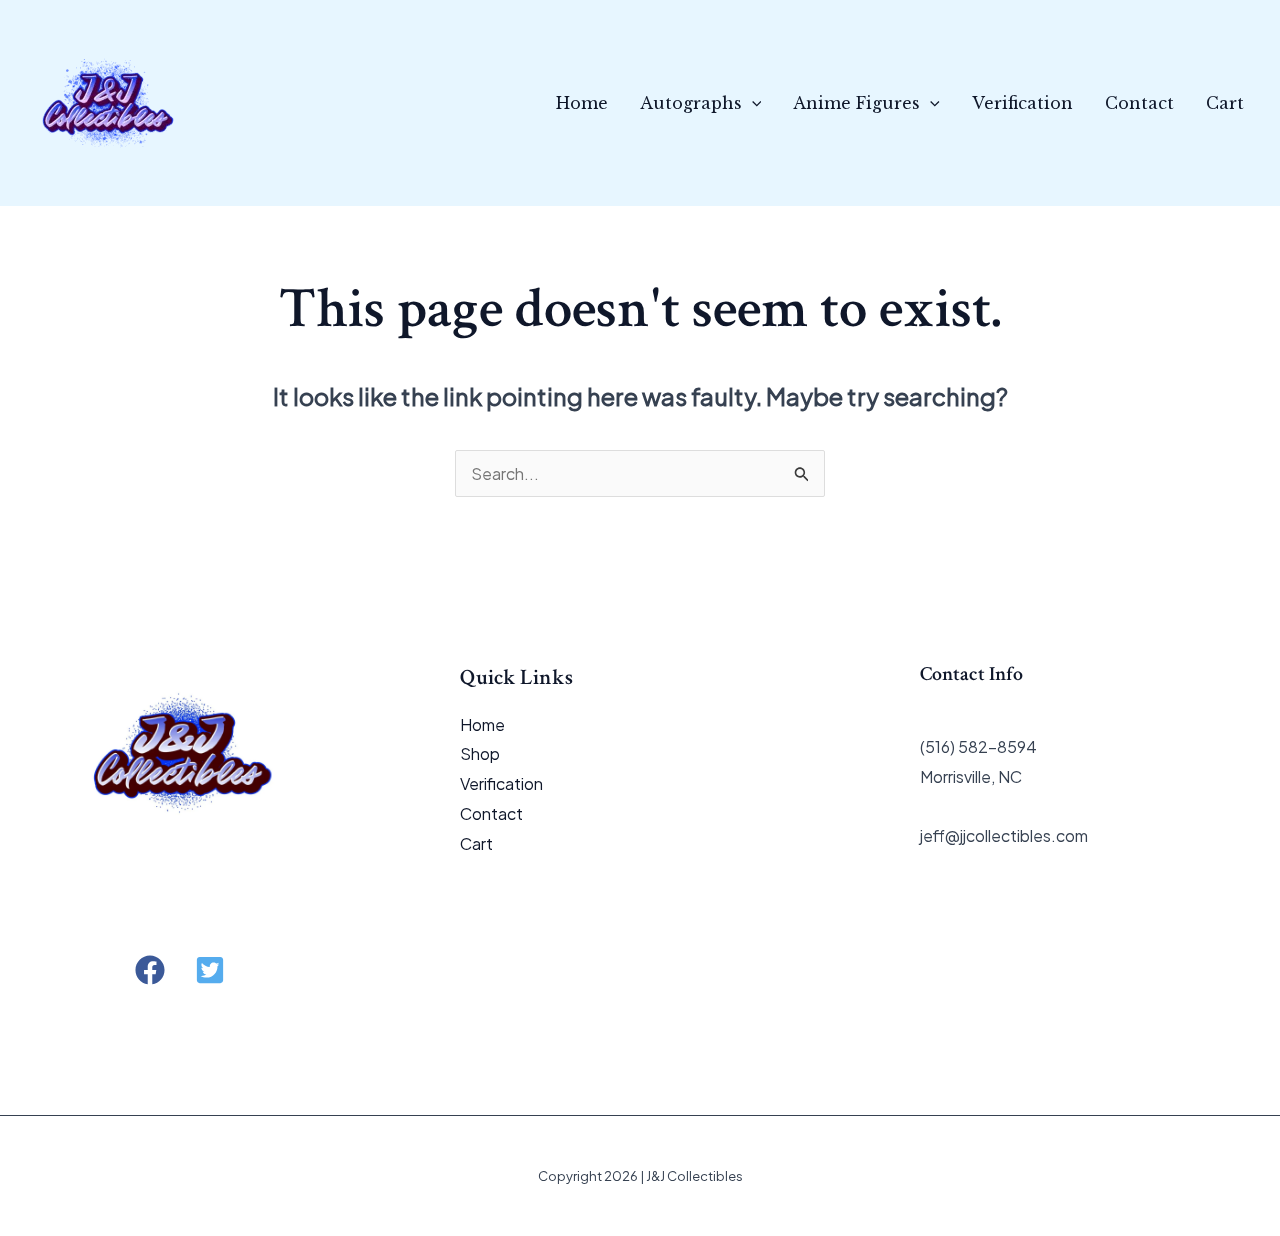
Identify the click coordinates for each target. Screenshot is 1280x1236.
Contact (1139, 103)
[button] (752, 103)
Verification (1022, 103)
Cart (1225, 103)
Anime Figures (856, 103)
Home (582, 103)
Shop (480, 753)
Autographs (691, 103)
